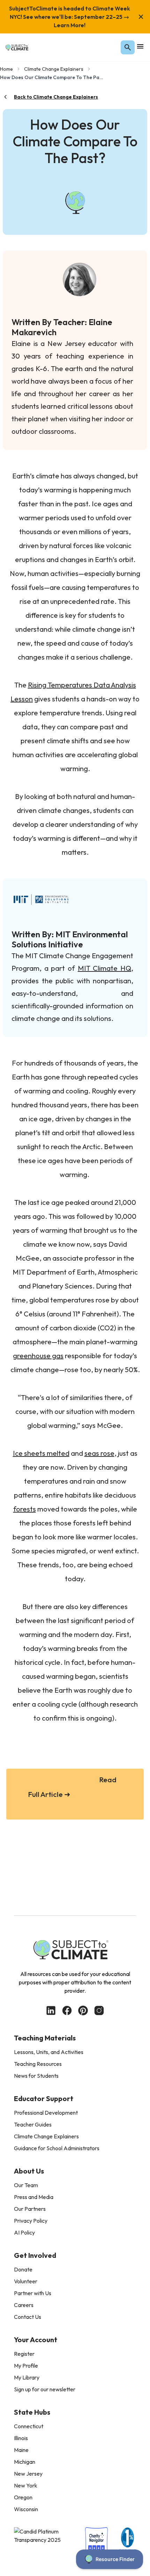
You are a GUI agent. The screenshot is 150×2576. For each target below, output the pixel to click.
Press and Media (34, 2197)
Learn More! (70, 25)
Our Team (26, 2185)
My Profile (26, 2366)
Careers (24, 2305)
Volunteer (26, 2281)
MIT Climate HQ (104, 968)
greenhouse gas (38, 1356)
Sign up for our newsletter (45, 2389)
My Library (27, 2377)
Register (24, 2354)
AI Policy (24, 2232)
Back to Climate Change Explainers (56, 97)
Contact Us (28, 2317)
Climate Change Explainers (54, 69)
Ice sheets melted (41, 1453)
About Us (29, 2171)
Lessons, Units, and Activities (49, 2052)
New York (26, 2485)
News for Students (36, 2076)
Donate (23, 2269)
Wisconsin (26, 2509)
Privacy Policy (31, 2221)
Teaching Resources (38, 2064)
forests (25, 1509)
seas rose (99, 1453)
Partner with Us (33, 2293)
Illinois (21, 2438)
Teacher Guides (33, 2124)
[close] (141, 17)
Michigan (25, 2462)
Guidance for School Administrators (57, 2148)
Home (6, 69)
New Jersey (28, 2474)
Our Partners (30, 2209)
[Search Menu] (128, 47)
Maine (21, 2450)
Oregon (23, 2497)
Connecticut (29, 2426)
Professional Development (46, 2113)
